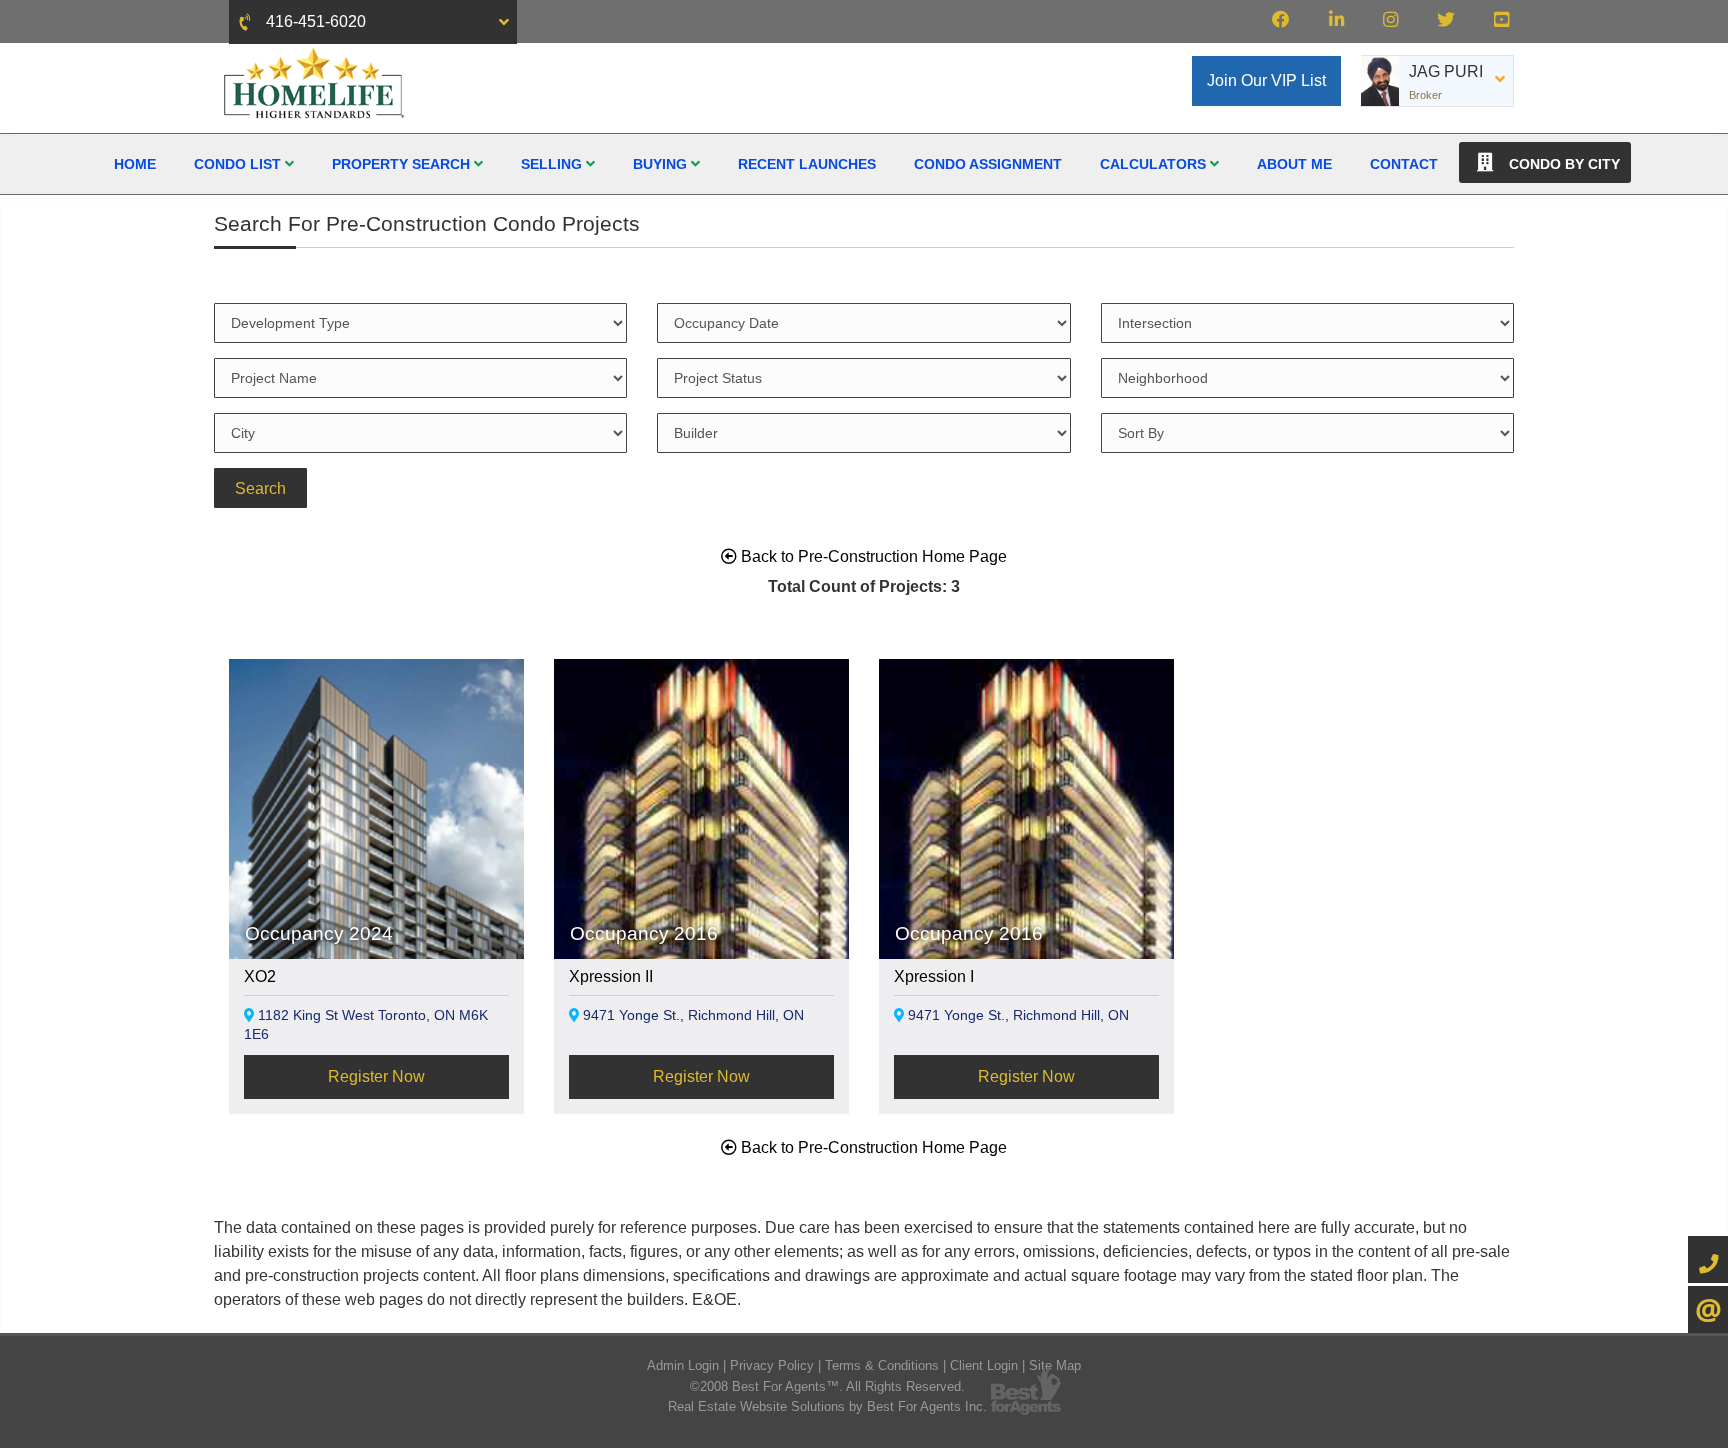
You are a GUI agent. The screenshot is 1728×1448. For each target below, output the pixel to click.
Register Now (376, 1076)
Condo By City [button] (1562, 164)
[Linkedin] (1336, 20)
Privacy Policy (772, 1365)
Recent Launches (807, 164)
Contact (1404, 164)
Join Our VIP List (1266, 80)
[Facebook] (1281, 20)
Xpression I (934, 976)
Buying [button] (662, 164)
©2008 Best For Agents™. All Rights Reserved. (827, 1386)
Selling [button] (553, 164)
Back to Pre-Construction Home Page (872, 556)
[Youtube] (1501, 20)
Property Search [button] (403, 164)
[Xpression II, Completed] (701, 888)
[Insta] (1390, 20)
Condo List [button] (239, 164)
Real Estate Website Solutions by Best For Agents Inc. (827, 1406)
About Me (1294, 164)
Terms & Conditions (882, 1365)
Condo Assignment (988, 164)
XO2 (260, 976)
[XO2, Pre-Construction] (376, 891)
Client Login (984, 1365)
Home (135, 164)
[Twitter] (1446, 20)
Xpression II (611, 976)
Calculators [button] (1155, 164)
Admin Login (683, 1365)
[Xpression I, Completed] (1026, 888)
